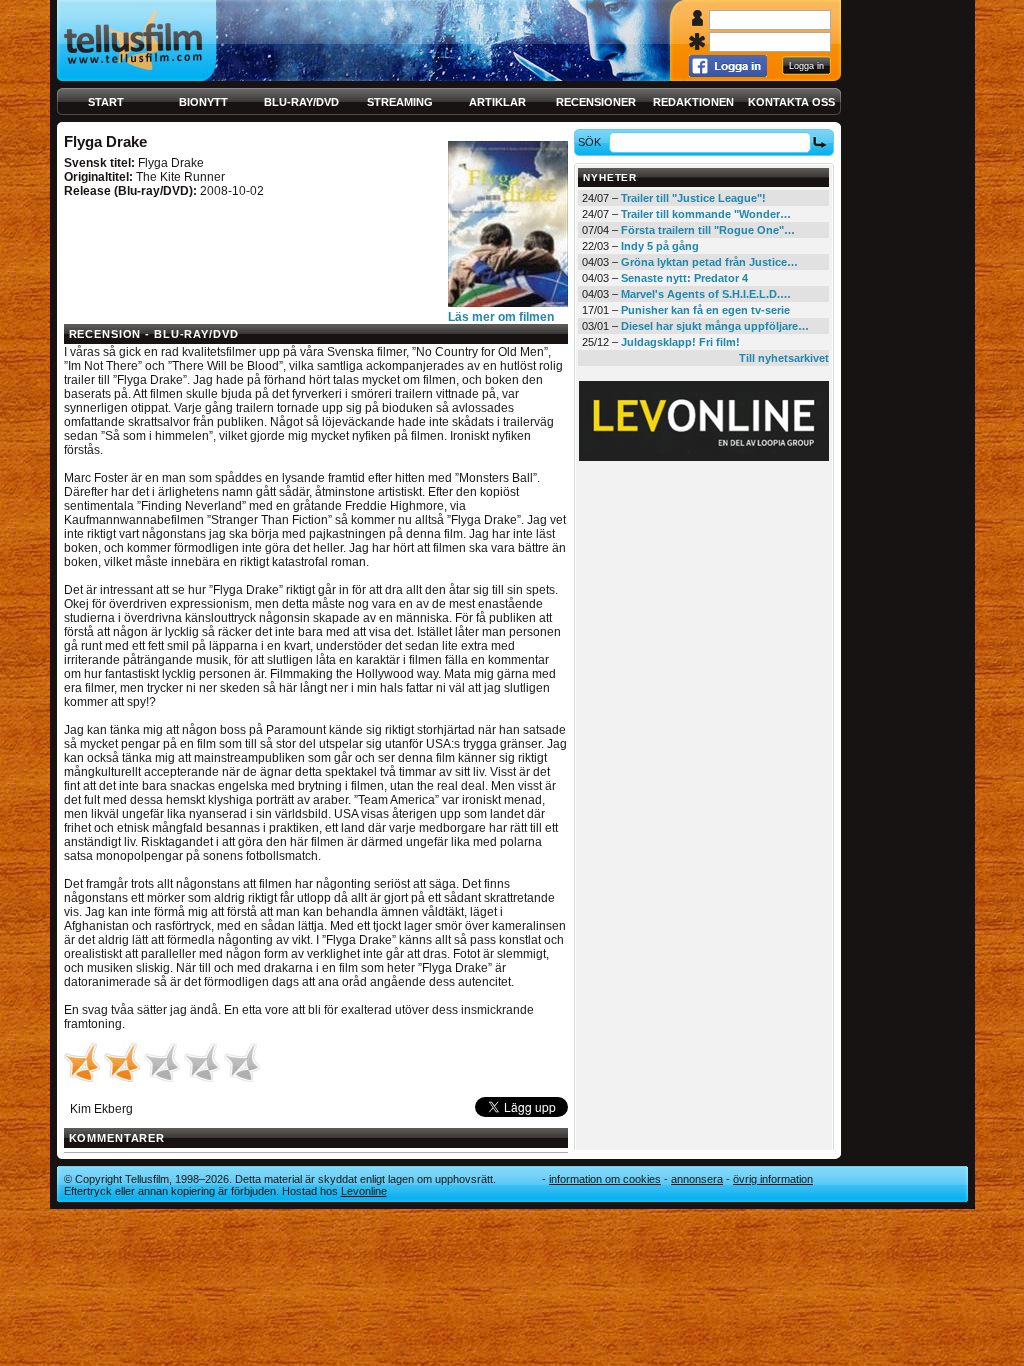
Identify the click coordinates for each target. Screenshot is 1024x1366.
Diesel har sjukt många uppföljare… (715, 326)
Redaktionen (693, 102)
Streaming (400, 102)
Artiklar (497, 102)
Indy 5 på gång (660, 246)
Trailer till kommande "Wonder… (706, 214)
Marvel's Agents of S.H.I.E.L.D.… (706, 294)
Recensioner (596, 102)
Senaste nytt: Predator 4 (684, 278)
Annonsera (697, 1179)
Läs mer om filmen (501, 317)
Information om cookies (605, 1179)
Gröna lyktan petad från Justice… (709, 262)
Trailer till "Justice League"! (693, 198)
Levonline (364, 1191)
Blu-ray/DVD (301, 102)
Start (106, 102)
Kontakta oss (791, 102)
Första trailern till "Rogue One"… (708, 230)
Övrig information (773, 1179)
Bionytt (203, 102)
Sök (589, 142)
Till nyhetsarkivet (784, 358)
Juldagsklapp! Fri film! (680, 342)
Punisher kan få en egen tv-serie (705, 310)
